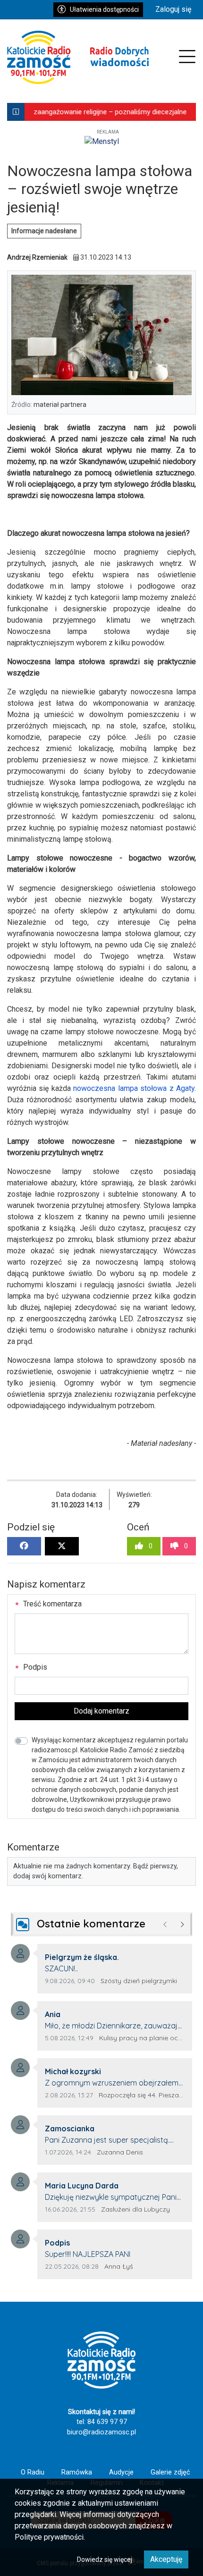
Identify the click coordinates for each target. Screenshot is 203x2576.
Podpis (34, 1667)
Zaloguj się (173, 9)
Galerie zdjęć (170, 2472)
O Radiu (33, 2472)
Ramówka (77, 2472)
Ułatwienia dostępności (104, 9)
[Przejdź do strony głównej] (78, 57)
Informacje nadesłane (44, 231)
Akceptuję (166, 2559)
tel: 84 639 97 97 (102, 2422)
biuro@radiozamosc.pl (101, 2432)
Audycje (121, 2472)
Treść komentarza (51, 1604)
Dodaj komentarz (101, 1711)
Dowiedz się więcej (105, 2559)
